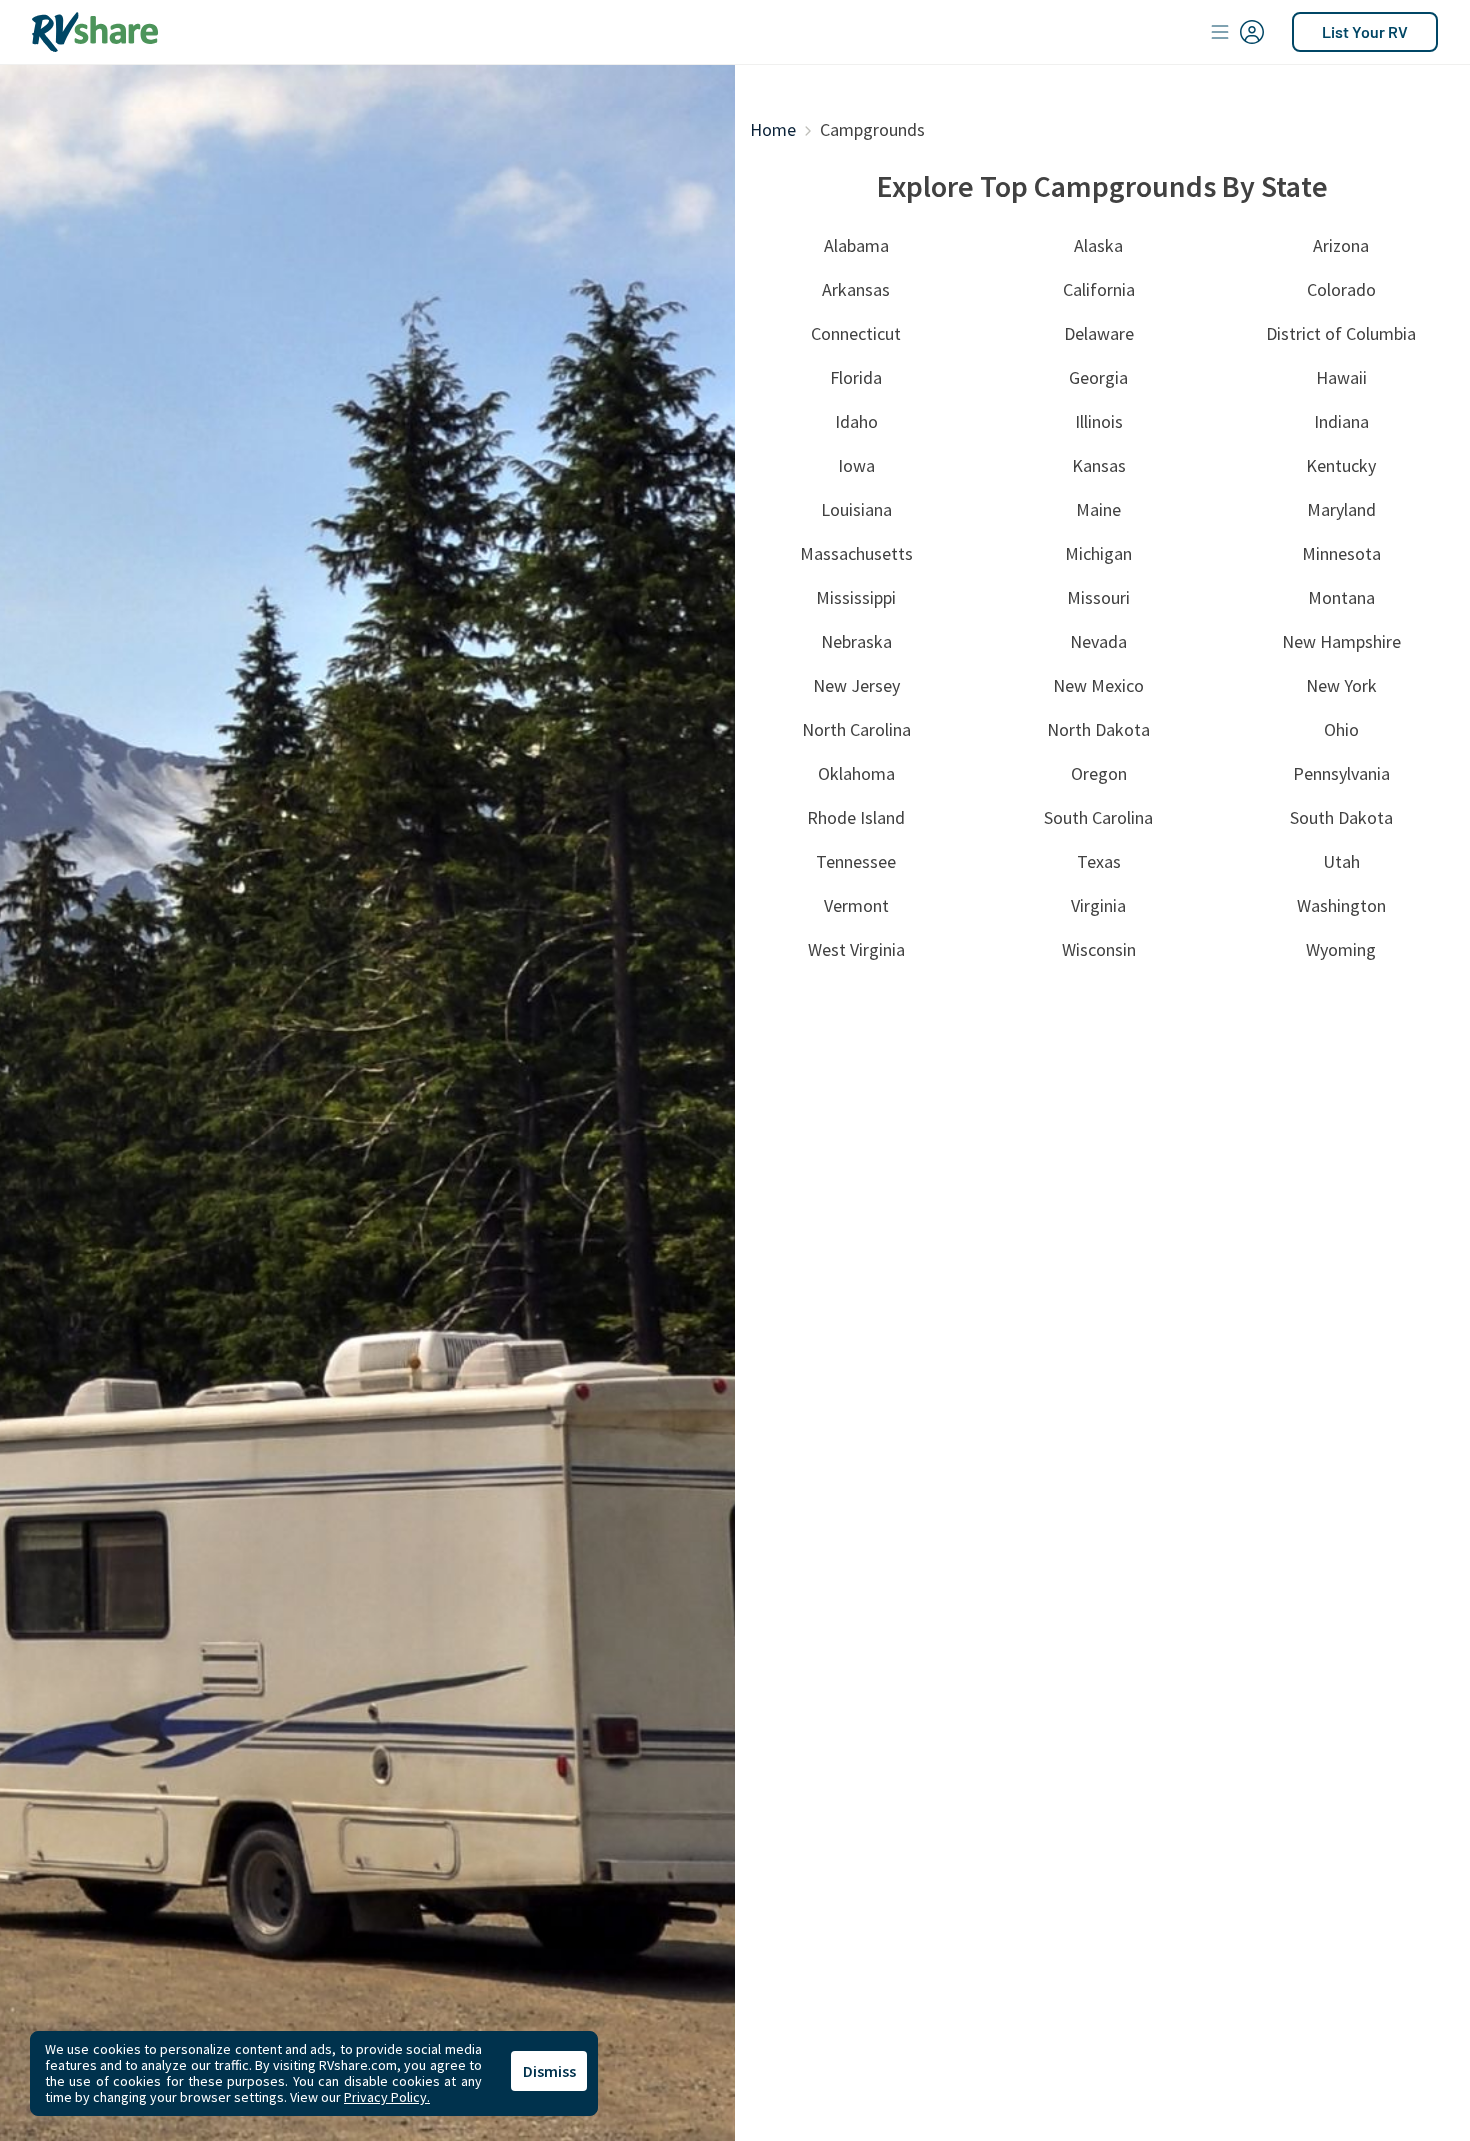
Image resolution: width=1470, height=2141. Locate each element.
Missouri (1098, 597)
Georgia (1098, 377)
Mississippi (856, 597)
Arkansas (856, 289)
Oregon (1099, 773)
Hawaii (1341, 377)
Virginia (1098, 905)
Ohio (1341, 729)
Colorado (1341, 289)
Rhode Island (856, 817)
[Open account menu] (1238, 32)
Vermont (856, 905)
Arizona (1341, 245)
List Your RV (1365, 31)
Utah (1341, 861)
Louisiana (856, 509)
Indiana (1341, 421)
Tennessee (856, 861)
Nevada (1098, 641)
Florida (856, 377)
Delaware (1099, 333)
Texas (1099, 861)
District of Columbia (1341, 333)
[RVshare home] (95, 32)
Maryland (1341, 509)
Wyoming (1341, 949)
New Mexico (1098, 685)
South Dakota (1341, 817)
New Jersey (856, 685)
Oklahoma (856, 773)
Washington (1341, 905)
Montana (1341, 597)
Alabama (856, 245)
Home (773, 129)
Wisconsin (1099, 949)
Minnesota (1341, 553)
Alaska (1098, 245)
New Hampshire (1341, 641)
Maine (1098, 509)
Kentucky (1341, 465)
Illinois (1099, 421)
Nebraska (856, 641)
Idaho (856, 421)
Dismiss (549, 2071)
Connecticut (856, 333)
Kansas (1099, 465)
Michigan (1098, 553)
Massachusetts (856, 553)
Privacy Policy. (387, 2097)
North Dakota (1098, 729)
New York (1341, 685)
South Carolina (1098, 817)
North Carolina (856, 729)
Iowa (856, 465)
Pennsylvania (1341, 773)
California (1099, 289)
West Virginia (856, 949)
